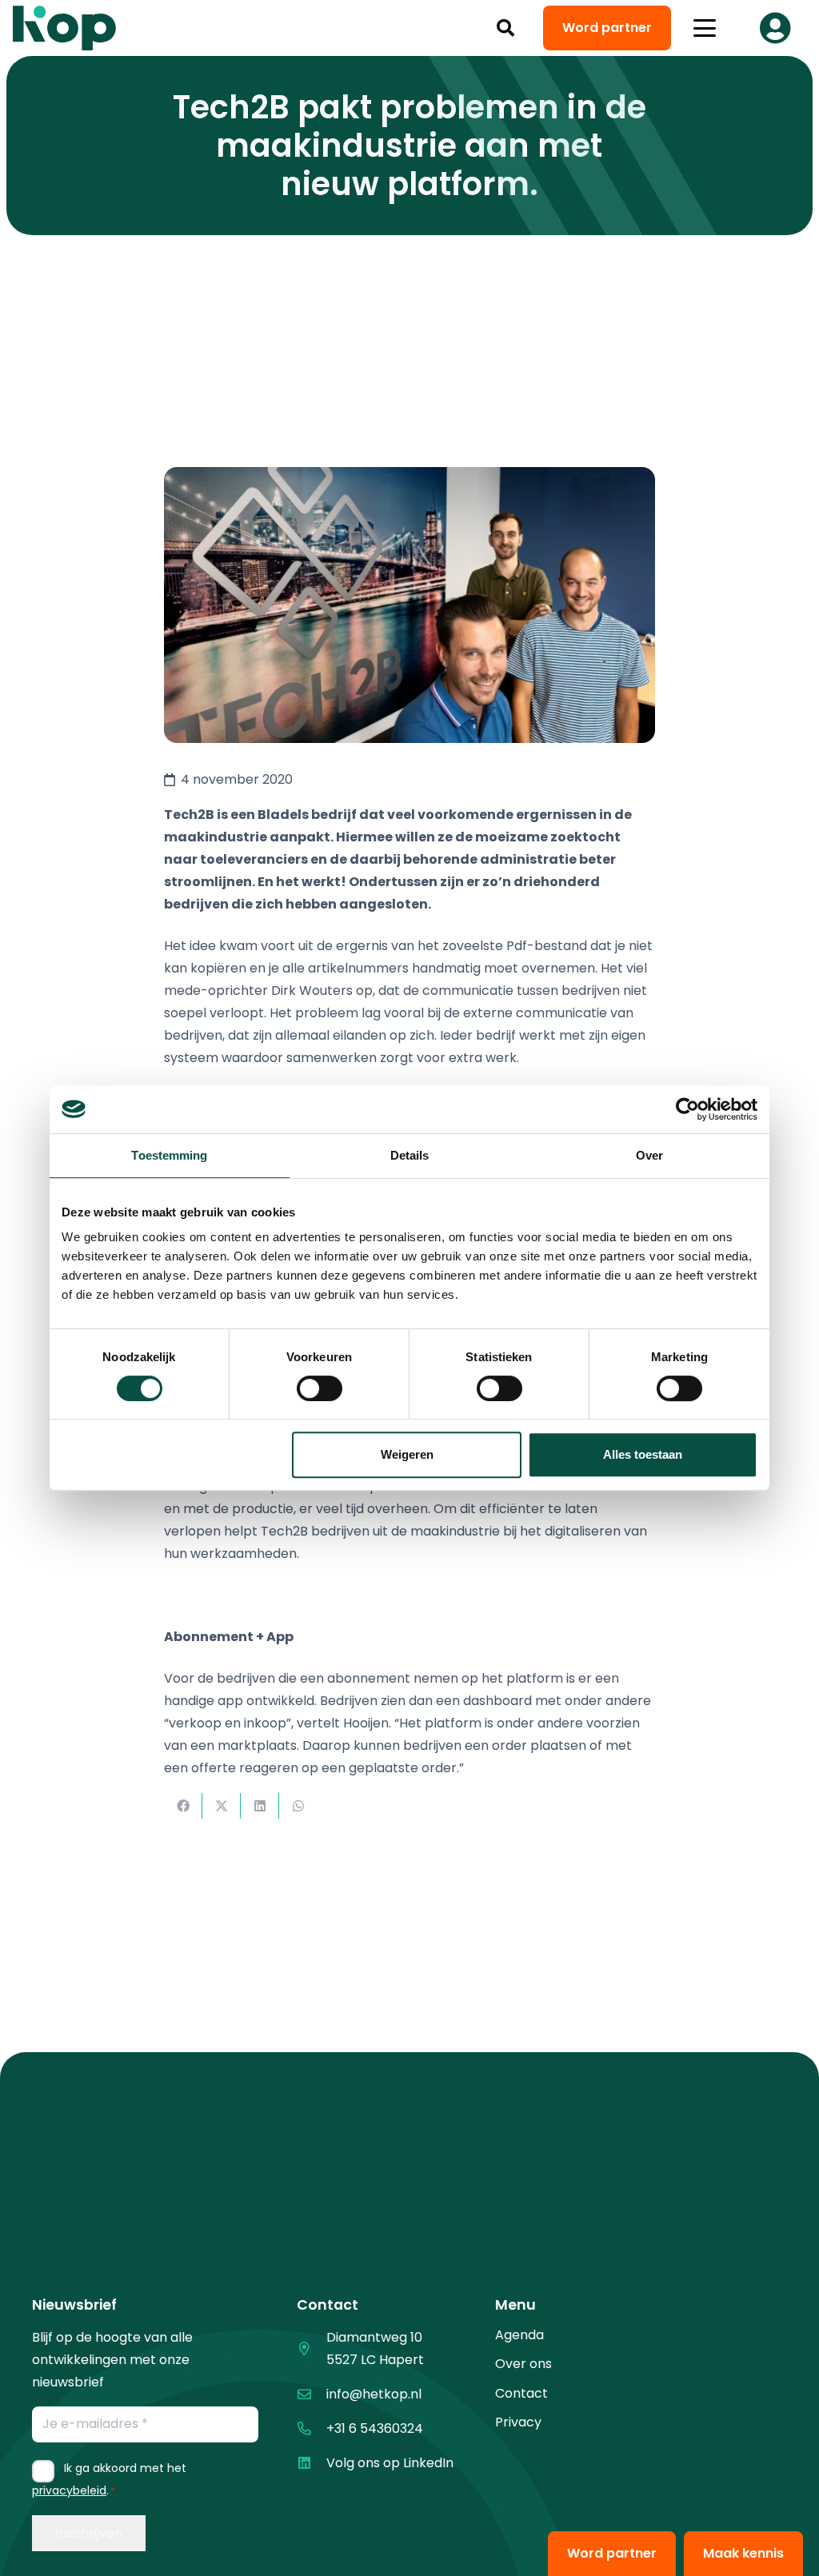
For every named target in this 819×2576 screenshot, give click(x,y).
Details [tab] (410, 1155)
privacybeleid (69, 2490)
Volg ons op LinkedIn (390, 2463)
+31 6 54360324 (375, 2428)
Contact (521, 2393)
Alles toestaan (643, 1454)
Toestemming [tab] (169, 1155)
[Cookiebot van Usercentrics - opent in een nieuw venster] (687, 1109)
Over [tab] (649, 1155)
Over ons (523, 2364)
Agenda (519, 2335)
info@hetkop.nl (374, 2394)
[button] (505, 28)
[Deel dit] (183, 1806)
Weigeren (407, 1454)
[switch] (320, 1388)
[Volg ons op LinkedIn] (312, 2463)
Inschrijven (89, 2533)
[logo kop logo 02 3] (65, 28)
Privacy (518, 2422)
